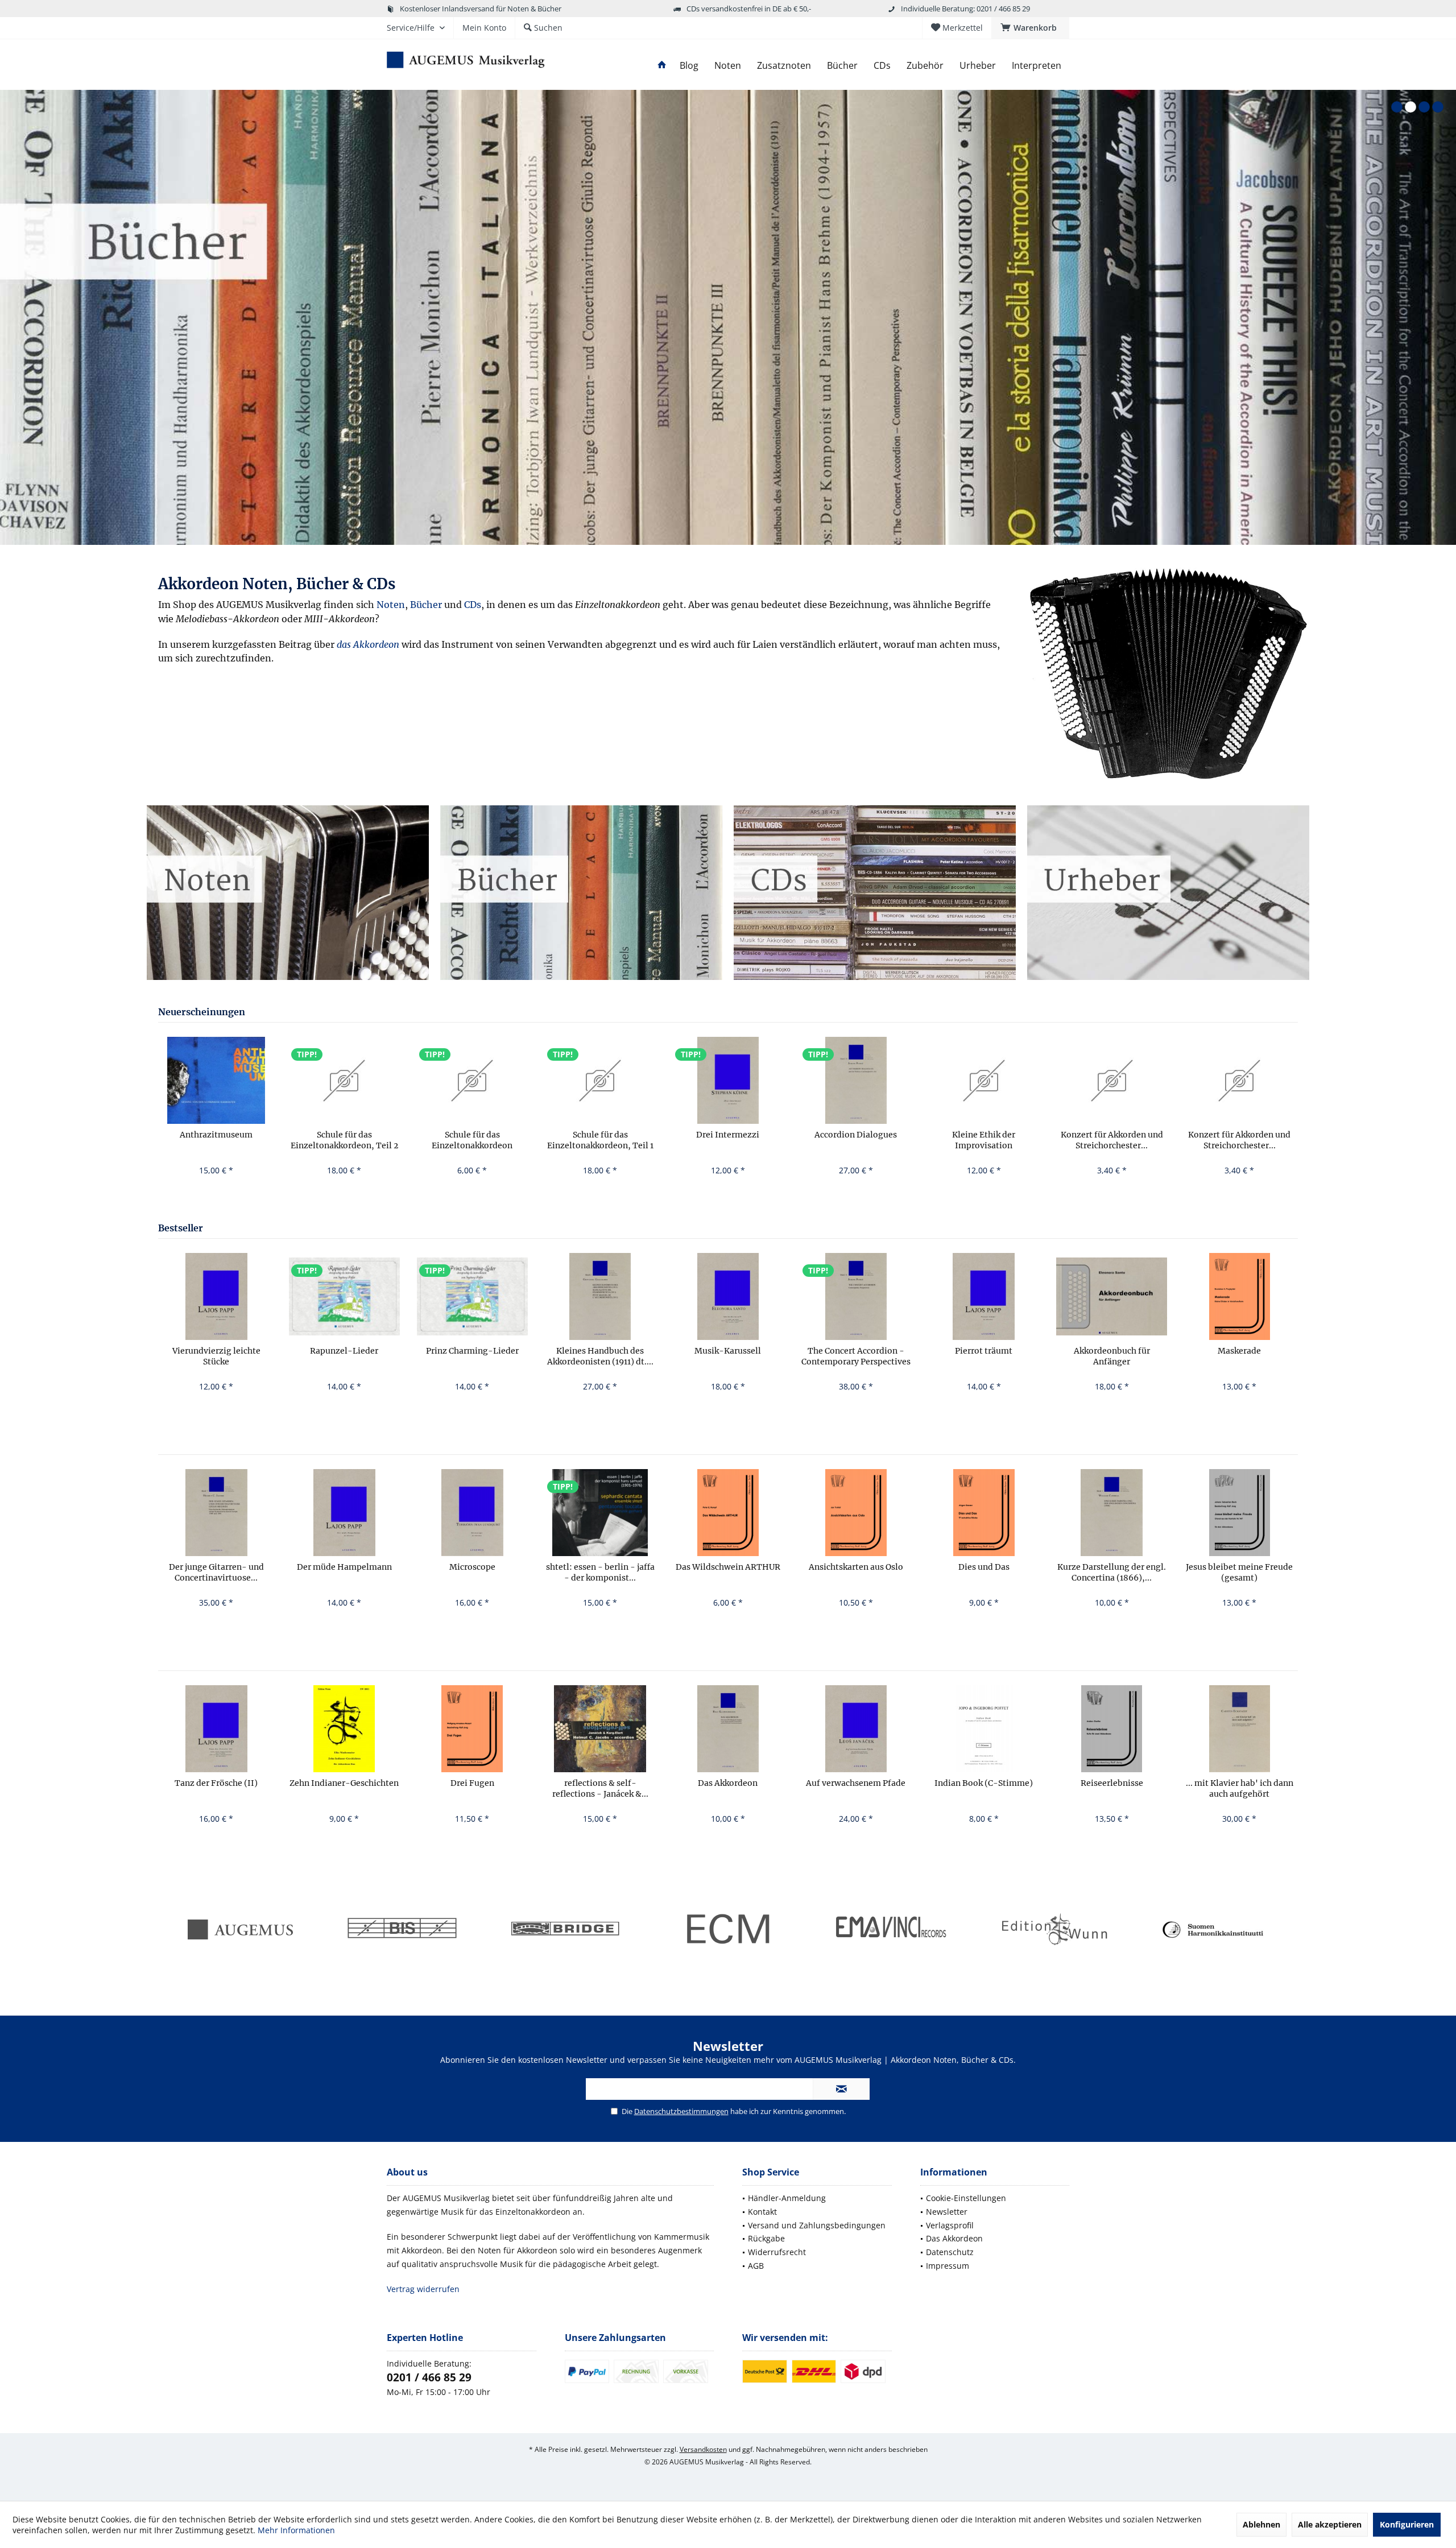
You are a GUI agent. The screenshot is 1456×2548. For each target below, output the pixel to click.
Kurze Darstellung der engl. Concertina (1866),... (1112, 1572)
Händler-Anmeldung (787, 2198)
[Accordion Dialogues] (856, 1080)
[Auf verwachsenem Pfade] (856, 1729)
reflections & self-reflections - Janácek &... (600, 1788)
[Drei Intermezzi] (728, 1080)
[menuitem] (1030, 28)
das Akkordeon (368, 644)
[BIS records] (402, 1930)
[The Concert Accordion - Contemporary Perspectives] (856, 1296)
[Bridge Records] (565, 1930)
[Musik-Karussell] (728, 1296)
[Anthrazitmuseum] (216, 1080)
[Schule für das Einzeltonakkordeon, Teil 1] (600, 1080)
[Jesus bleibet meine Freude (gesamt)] (1240, 1513)
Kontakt (762, 2212)
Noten (391, 605)
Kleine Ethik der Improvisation (984, 1140)
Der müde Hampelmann (344, 1567)
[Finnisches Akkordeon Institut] (1217, 1930)
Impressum (948, 2266)
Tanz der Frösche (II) (216, 1783)
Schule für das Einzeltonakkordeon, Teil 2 (344, 1140)
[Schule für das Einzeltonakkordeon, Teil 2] (344, 1080)
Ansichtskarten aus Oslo (856, 1567)
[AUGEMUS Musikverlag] (239, 1930)
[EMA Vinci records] (891, 1930)
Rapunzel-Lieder (344, 1351)
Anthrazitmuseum (216, 1135)
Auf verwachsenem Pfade (856, 1783)
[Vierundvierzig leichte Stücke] (216, 1296)
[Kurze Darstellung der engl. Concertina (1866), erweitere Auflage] (1112, 1513)
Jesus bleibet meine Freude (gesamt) (1239, 1572)
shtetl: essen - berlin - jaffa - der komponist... (600, 1572)
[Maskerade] (1240, 1296)
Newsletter (947, 2212)
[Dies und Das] (984, 1513)
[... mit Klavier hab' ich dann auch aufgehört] (1240, 1729)
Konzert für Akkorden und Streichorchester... (1112, 1140)
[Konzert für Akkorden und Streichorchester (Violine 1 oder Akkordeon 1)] (1240, 1080)
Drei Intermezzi (728, 1135)
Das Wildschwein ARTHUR (728, 1567)
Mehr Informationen (296, 2530)
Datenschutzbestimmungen (681, 2111)
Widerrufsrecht (777, 2252)
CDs (473, 605)
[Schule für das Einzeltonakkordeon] (472, 1080)
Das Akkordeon (728, 1783)
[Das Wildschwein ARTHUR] (728, 1513)
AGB (756, 2266)
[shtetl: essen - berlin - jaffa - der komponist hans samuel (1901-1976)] (600, 1513)
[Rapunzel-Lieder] (344, 1296)
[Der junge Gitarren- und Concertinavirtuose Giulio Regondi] (216, 1513)
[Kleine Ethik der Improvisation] (984, 1080)
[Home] (662, 66)
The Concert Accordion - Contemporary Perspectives (856, 1356)
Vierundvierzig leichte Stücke (216, 1356)
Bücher (426, 605)
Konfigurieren (1407, 2524)
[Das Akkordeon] (1168, 675)
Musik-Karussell (728, 1351)
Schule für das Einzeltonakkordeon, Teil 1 (600, 1140)
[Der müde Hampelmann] (344, 1513)
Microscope (472, 1567)
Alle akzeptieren (1330, 2524)
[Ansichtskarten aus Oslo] (856, 1513)
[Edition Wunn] (1053, 1930)
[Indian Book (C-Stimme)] (984, 1729)
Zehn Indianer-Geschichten (344, 1783)
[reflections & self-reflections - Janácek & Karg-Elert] (600, 1729)
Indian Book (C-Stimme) (984, 1783)
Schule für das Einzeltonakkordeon (472, 1140)
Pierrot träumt (984, 1351)
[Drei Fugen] (472, 1729)
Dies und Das (984, 1567)
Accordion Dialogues (856, 1135)
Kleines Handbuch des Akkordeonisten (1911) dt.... (600, 1356)
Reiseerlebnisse (1112, 1783)
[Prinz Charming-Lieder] (472, 1296)
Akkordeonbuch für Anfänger (1112, 1356)
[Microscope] (472, 1513)
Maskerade (1239, 1351)
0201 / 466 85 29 (429, 2377)
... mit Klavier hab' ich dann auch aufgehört (1240, 1788)
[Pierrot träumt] (984, 1296)
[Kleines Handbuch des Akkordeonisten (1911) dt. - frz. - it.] (600, 1296)
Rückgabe (766, 2238)
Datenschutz (950, 2252)
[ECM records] (728, 1930)
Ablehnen (1261, 2524)
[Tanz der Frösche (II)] (216, 1729)
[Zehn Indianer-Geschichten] (344, 1729)
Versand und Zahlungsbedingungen (817, 2225)
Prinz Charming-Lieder (472, 1351)
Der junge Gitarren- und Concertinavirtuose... (216, 1572)
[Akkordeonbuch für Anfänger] (1112, 1296)
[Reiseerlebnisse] (1112, 1729)
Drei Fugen (472, 1783)
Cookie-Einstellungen (966, 2198)
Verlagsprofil (950, 2225)
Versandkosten (703, 2449)
